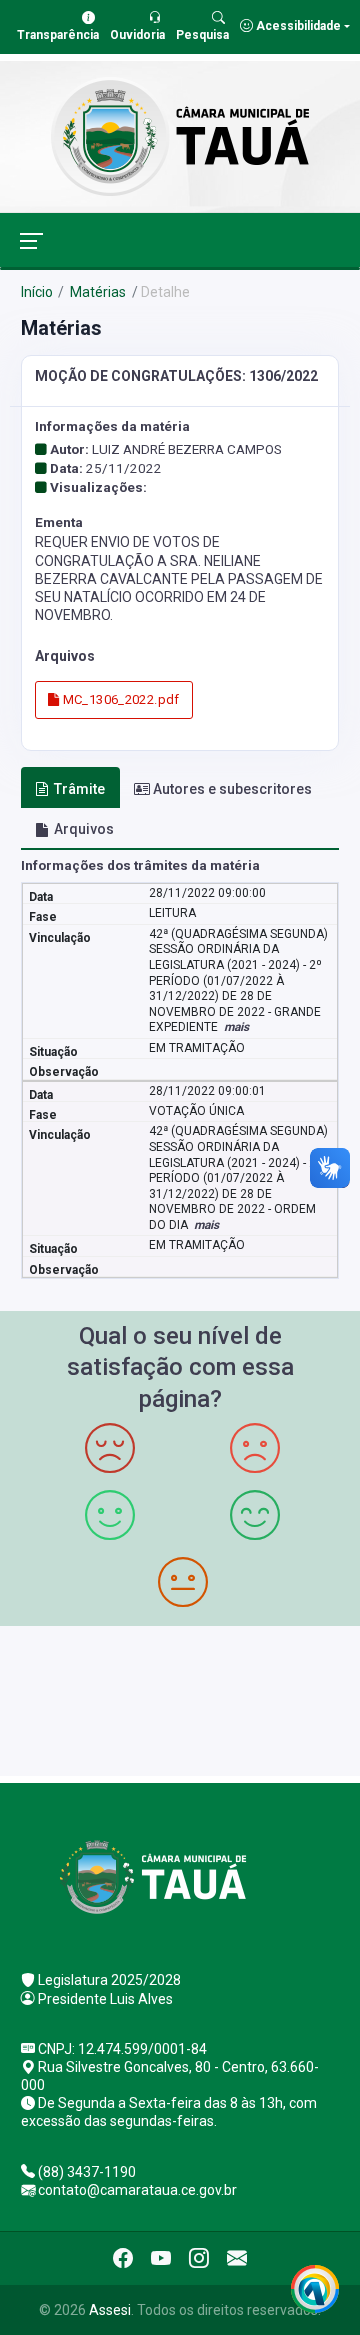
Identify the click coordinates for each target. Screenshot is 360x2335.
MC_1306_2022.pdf (119, 699)
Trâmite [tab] (79, 789)
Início (37, 292)
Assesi (110, 2310)
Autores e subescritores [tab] (232, 789)
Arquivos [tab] (84, 829)
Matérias (96, 292)
